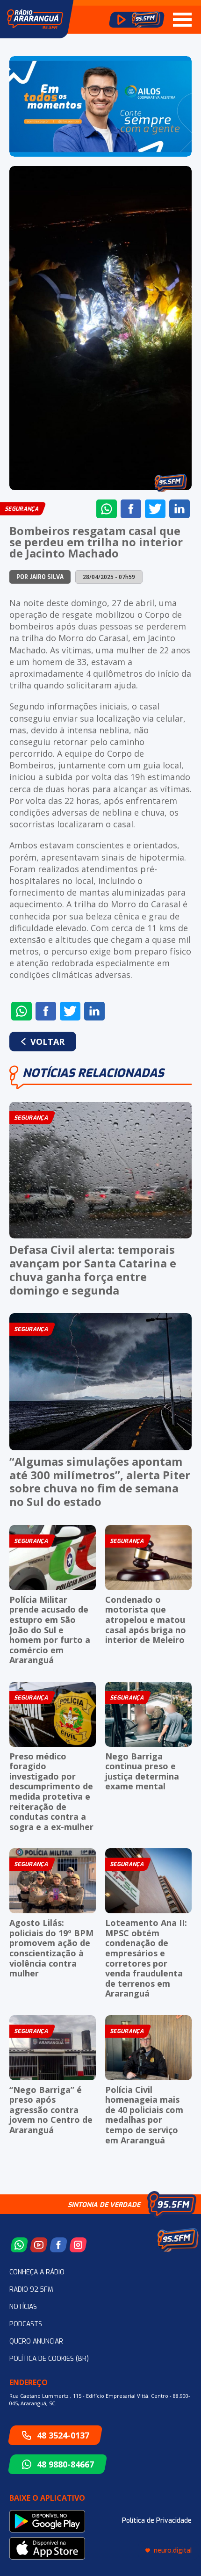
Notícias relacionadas (93, 1073)
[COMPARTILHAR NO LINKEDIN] (179, 509)
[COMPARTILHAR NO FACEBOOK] (131, 509)
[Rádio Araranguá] (35, 19)
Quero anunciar (36, 2341)
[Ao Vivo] (137, 20)
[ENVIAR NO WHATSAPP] (107, 509)
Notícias (23, 2307)
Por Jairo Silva (40, 577)
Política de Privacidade (157, 2521)
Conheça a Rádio (37, 2272)
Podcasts (26, 2324)
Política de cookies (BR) (49, 2359)
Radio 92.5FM (31, 2290)
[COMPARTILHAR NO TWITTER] (155, 509)
